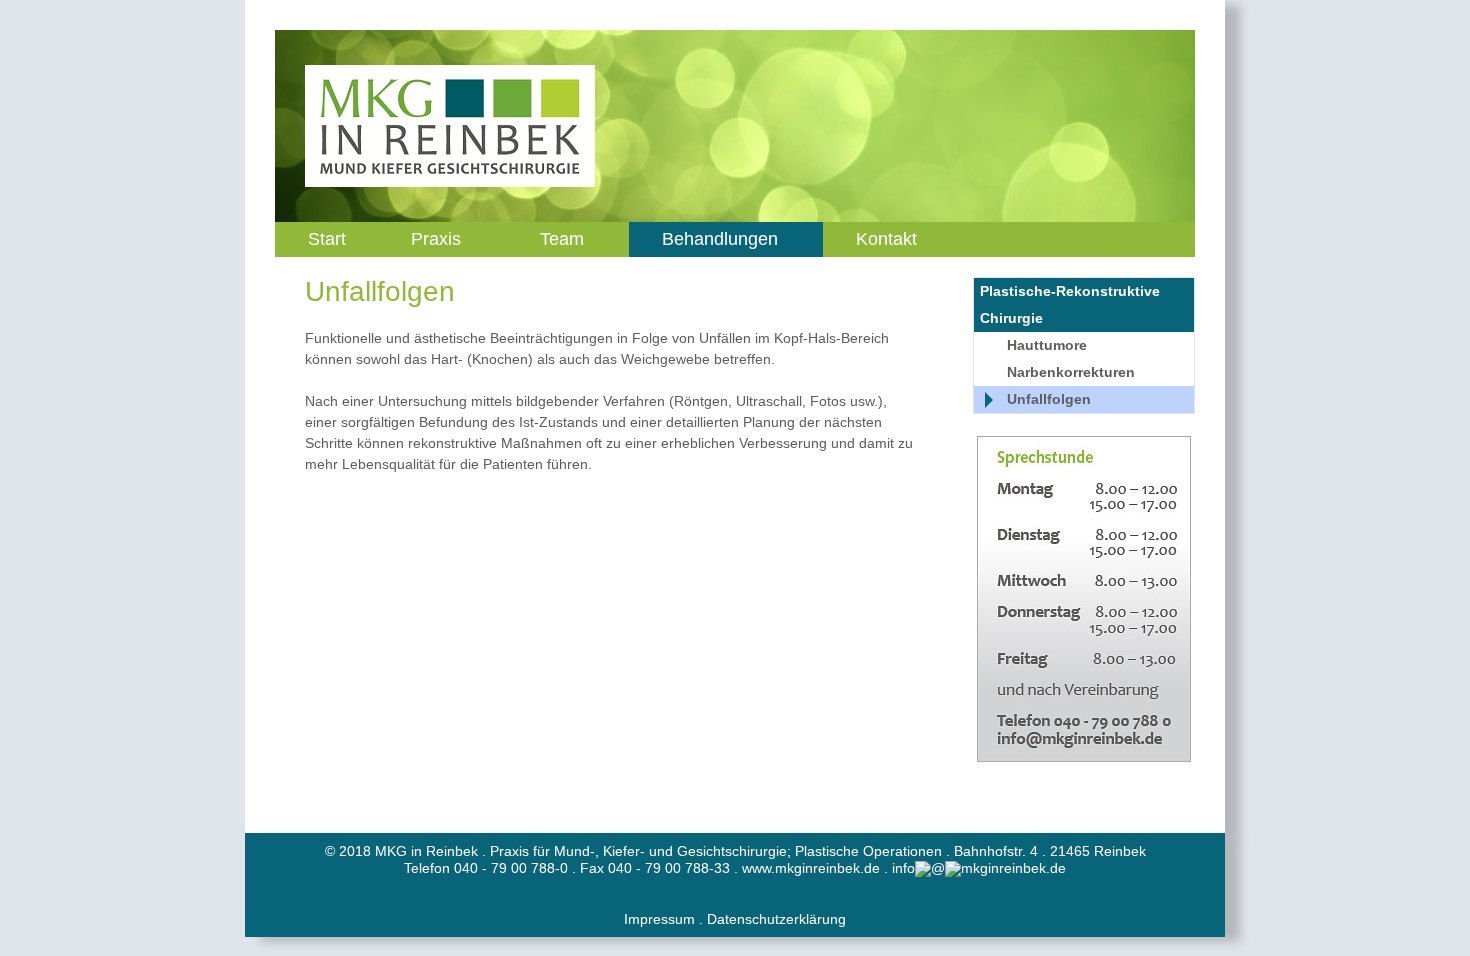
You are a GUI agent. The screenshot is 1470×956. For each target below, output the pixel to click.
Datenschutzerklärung (776, 919)
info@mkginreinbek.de (979, 868)
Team (562, 239)
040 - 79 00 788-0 (511, 868)
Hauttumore (1047, 345)
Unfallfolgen (1049, 399)
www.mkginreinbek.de (811, 868)
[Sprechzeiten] (1084, 599)
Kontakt (886, 239)
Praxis (436, 239)
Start (327, 239)
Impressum (659, 919)
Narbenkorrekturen (1071, 372)
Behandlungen (720, 239)
